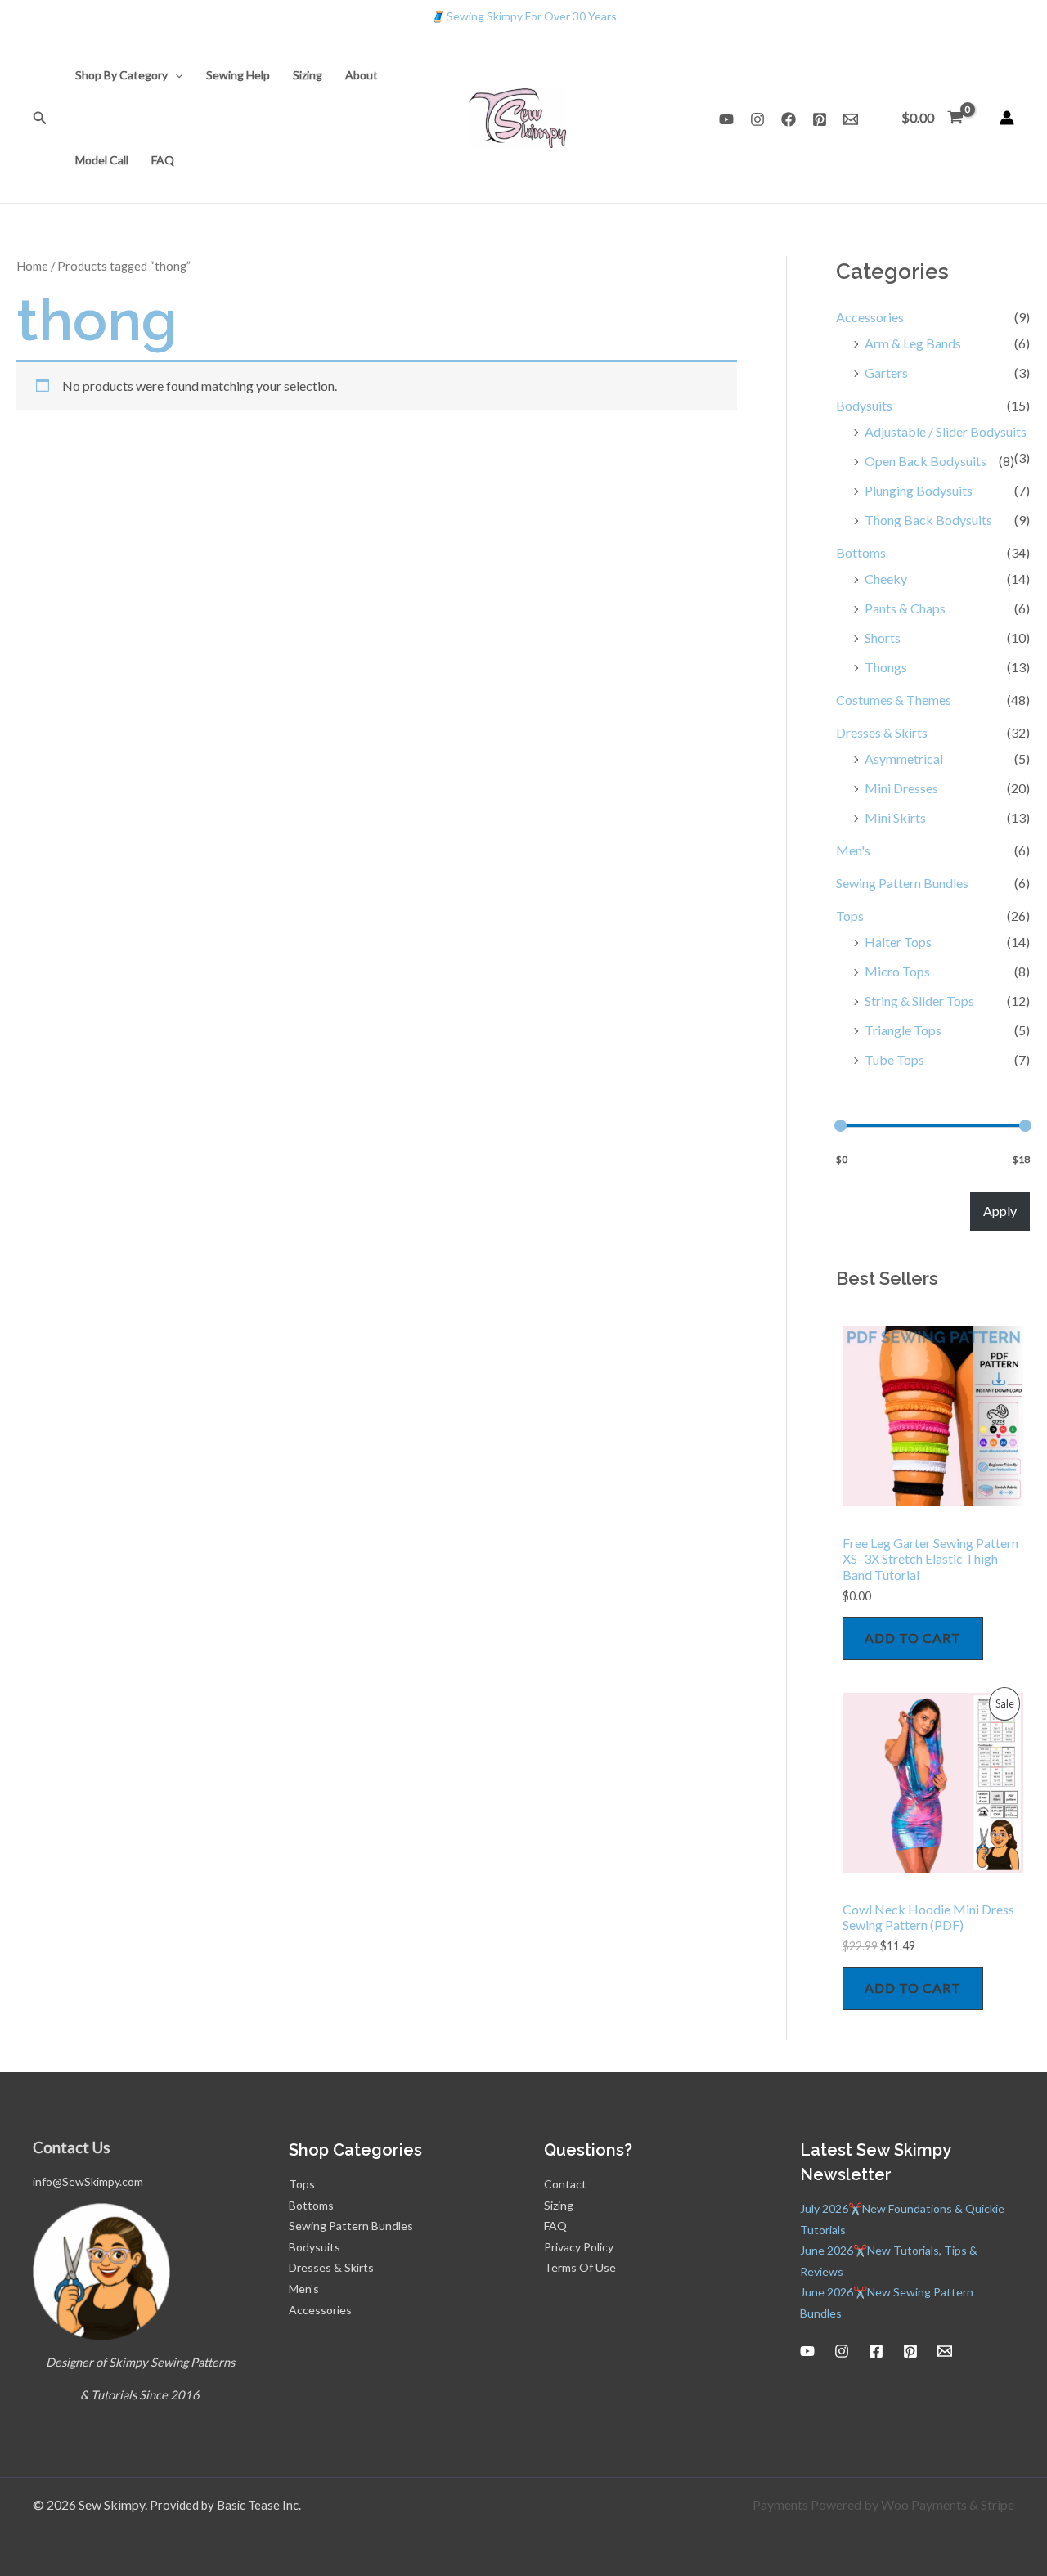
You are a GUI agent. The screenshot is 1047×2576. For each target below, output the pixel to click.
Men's (853, 850)
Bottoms (861, 552)
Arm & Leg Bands (913, 343)
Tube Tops (894, 1059)
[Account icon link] (1007, 118)
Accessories (870, 317)
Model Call (102, 160)
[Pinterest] (820, 119)
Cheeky (886, 579)
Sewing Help (238, 75)
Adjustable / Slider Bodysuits (946, 431)
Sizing (308, 75)
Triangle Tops (903, 1030)
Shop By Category (121, 75)
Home (32, 266)
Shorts (883, 637)
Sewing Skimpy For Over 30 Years (523, 16)
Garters (886, 372)
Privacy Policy (579, 2247)
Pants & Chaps (905, 608)
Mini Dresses (901, 788)
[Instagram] (757, 119)
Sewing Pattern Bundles (902, 883)
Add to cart (913, 1638)
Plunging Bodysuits (919, 490)
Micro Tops (897, 971)
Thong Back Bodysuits (928, 520)
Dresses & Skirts (882, 732)
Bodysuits (864, 405)
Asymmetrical (904, 758)
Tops (850, 916)
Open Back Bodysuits (926, 461)
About (362, 75)
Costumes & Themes (894, 700)
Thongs (886, 667)
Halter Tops (898, 942)
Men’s (304, 2289)
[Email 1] (851, 119)
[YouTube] (726, 119)
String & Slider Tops (919, 1001)
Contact (565, 2184)
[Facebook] (789, 119)
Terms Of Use (580, 2267)
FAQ (163, 160)
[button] (40, 118)
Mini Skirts (895, 817)
